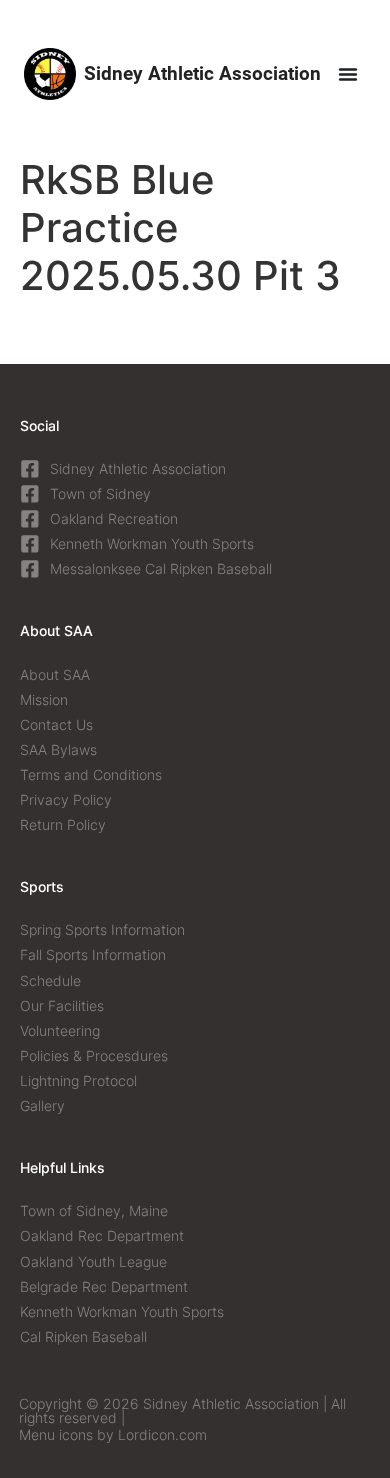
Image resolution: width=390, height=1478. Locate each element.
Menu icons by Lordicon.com (113, 1434)
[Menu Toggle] (348, 74)
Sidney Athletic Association (202, 73)
